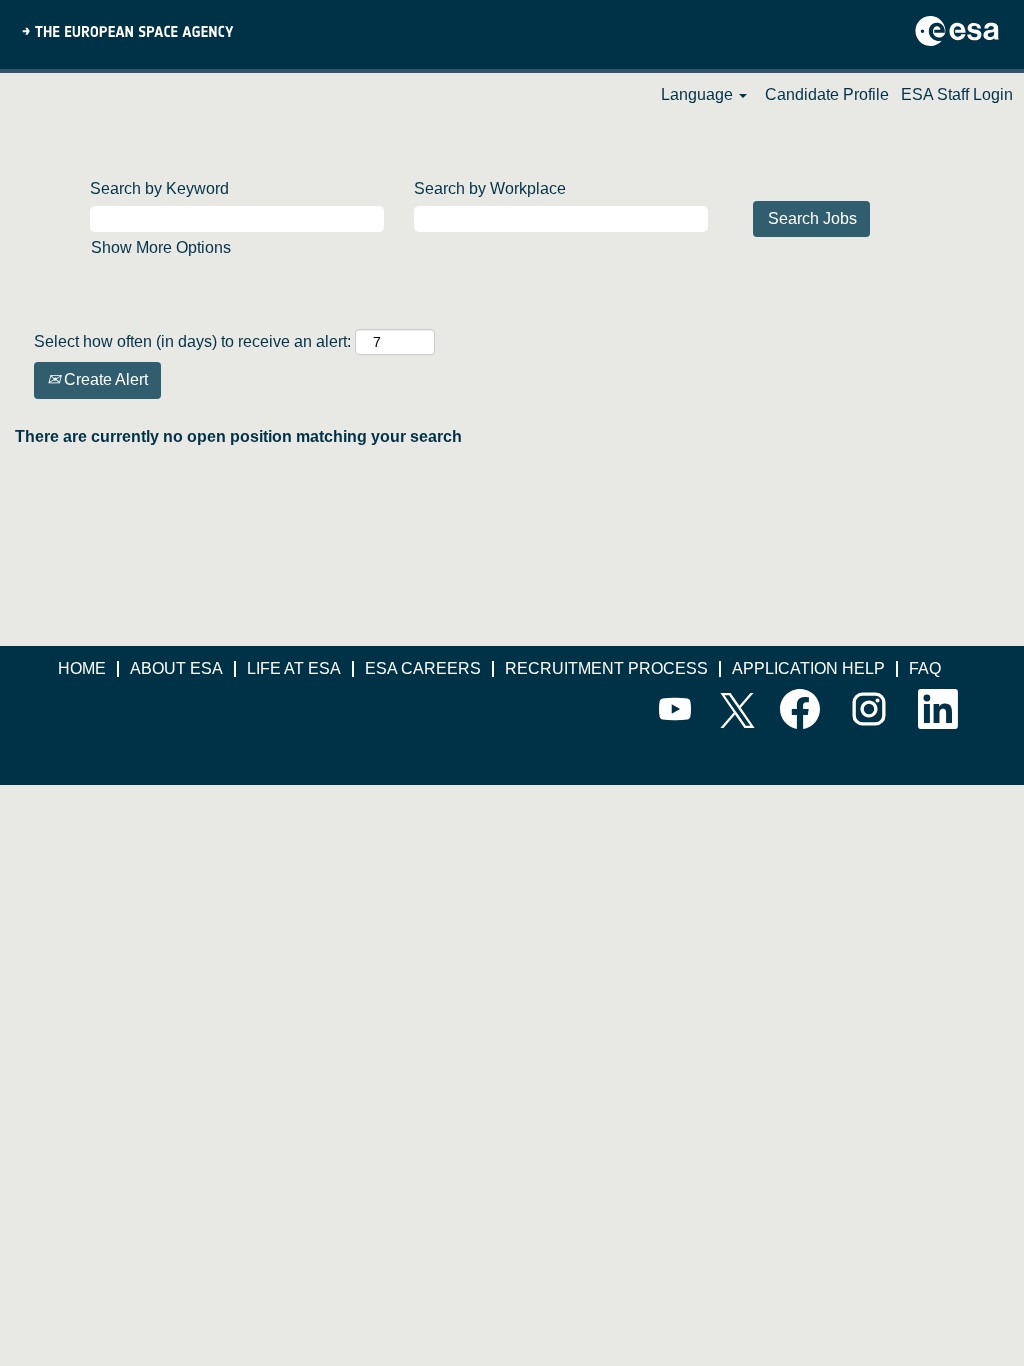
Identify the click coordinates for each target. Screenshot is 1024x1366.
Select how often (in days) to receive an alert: (192, 341)
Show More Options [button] (161, 247)
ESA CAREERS (423, 668)
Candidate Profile (827, 94)
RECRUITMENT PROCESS (606, 668)
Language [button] (699, 94)
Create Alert (104, 379)
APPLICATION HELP (808, 668)
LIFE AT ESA (294, 668)
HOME (82, 668)
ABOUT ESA (176, 668)
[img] (128, 30)
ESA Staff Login (957, 94)
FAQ (925, 668)
